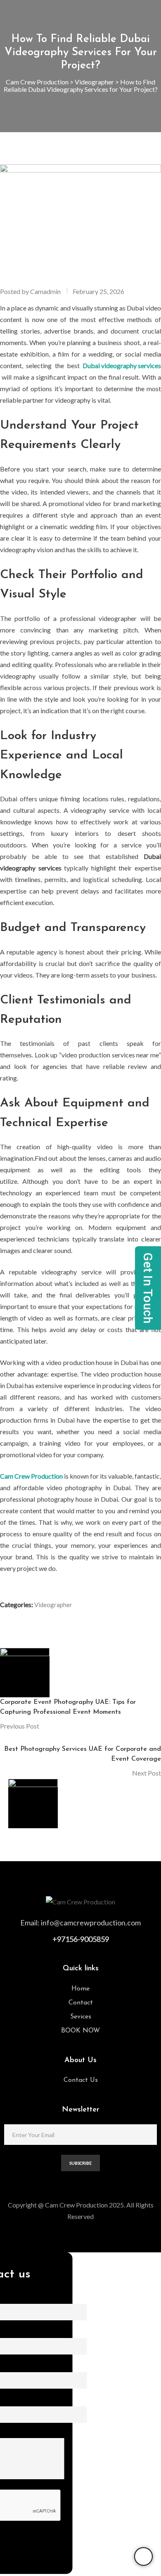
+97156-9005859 (81, 1939)
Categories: (17, 1604)
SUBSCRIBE (80, 2163)
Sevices (81, 2017)
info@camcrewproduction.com (91, 1923)
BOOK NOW (80, 2031)
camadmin (45, 291)
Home (80, 1989)
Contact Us (81, 2080)
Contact (81, 2003)
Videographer (53, 1605)
